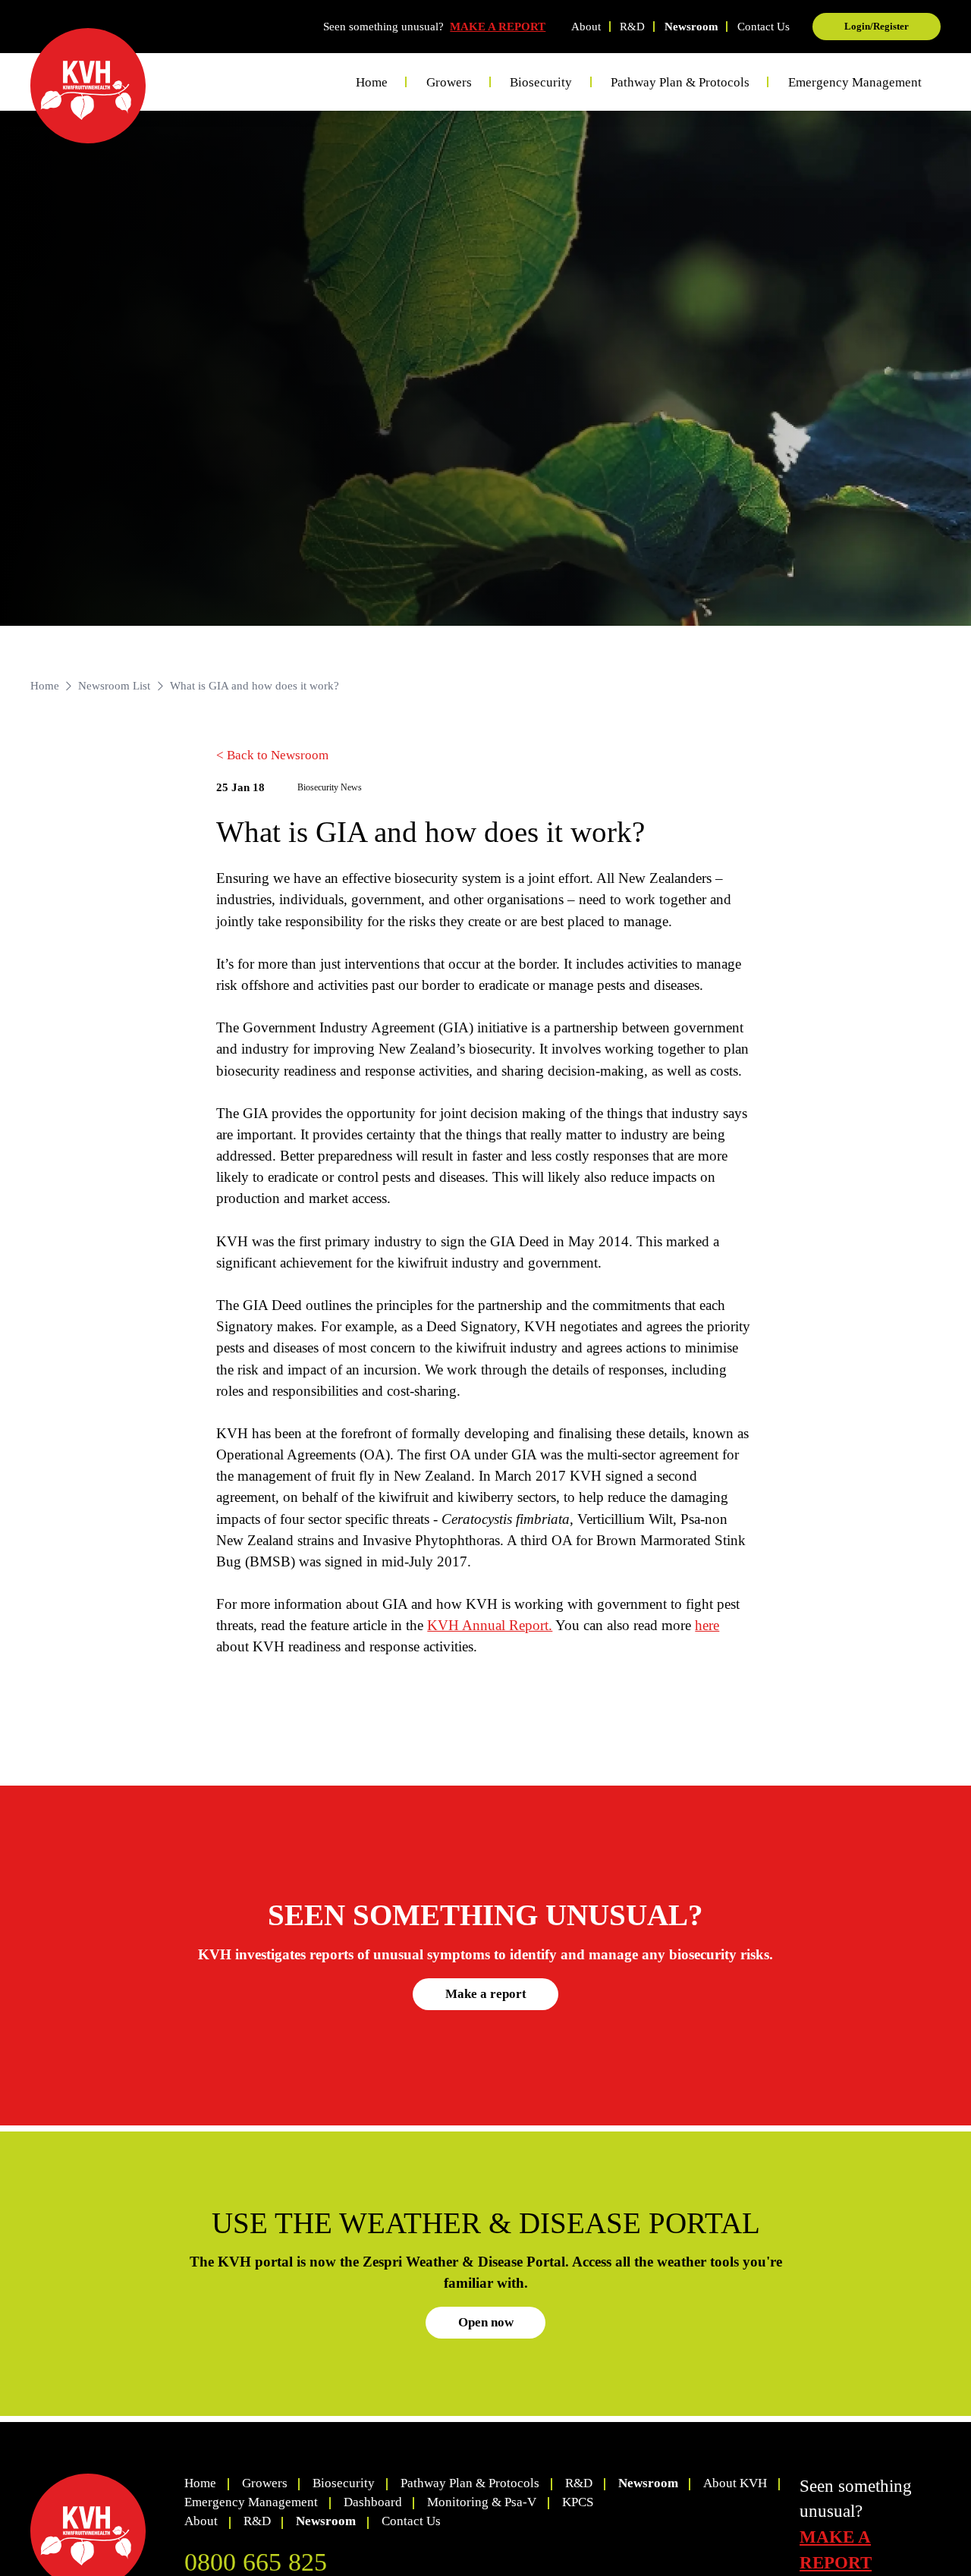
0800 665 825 (256, 2562)
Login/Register (877, 26)
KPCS (578, 2502)
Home (372, 82)
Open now (486, 2322)
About (586, 27)
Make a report (486, 1994)
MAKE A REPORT (498, 27)
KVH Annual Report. (490, 1625)
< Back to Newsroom (272, 755)
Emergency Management (855, 82)
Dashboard (373, 2502)
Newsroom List (114, 686)
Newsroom (691, 27)
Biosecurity (344, 2483)
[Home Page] (88, 86)
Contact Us (764, 27)
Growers (265, 2483)
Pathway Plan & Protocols (470, 2483)
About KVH (735, 2483)
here (707, 1625)
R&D (632, 27)
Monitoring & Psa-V (482, 2502)
